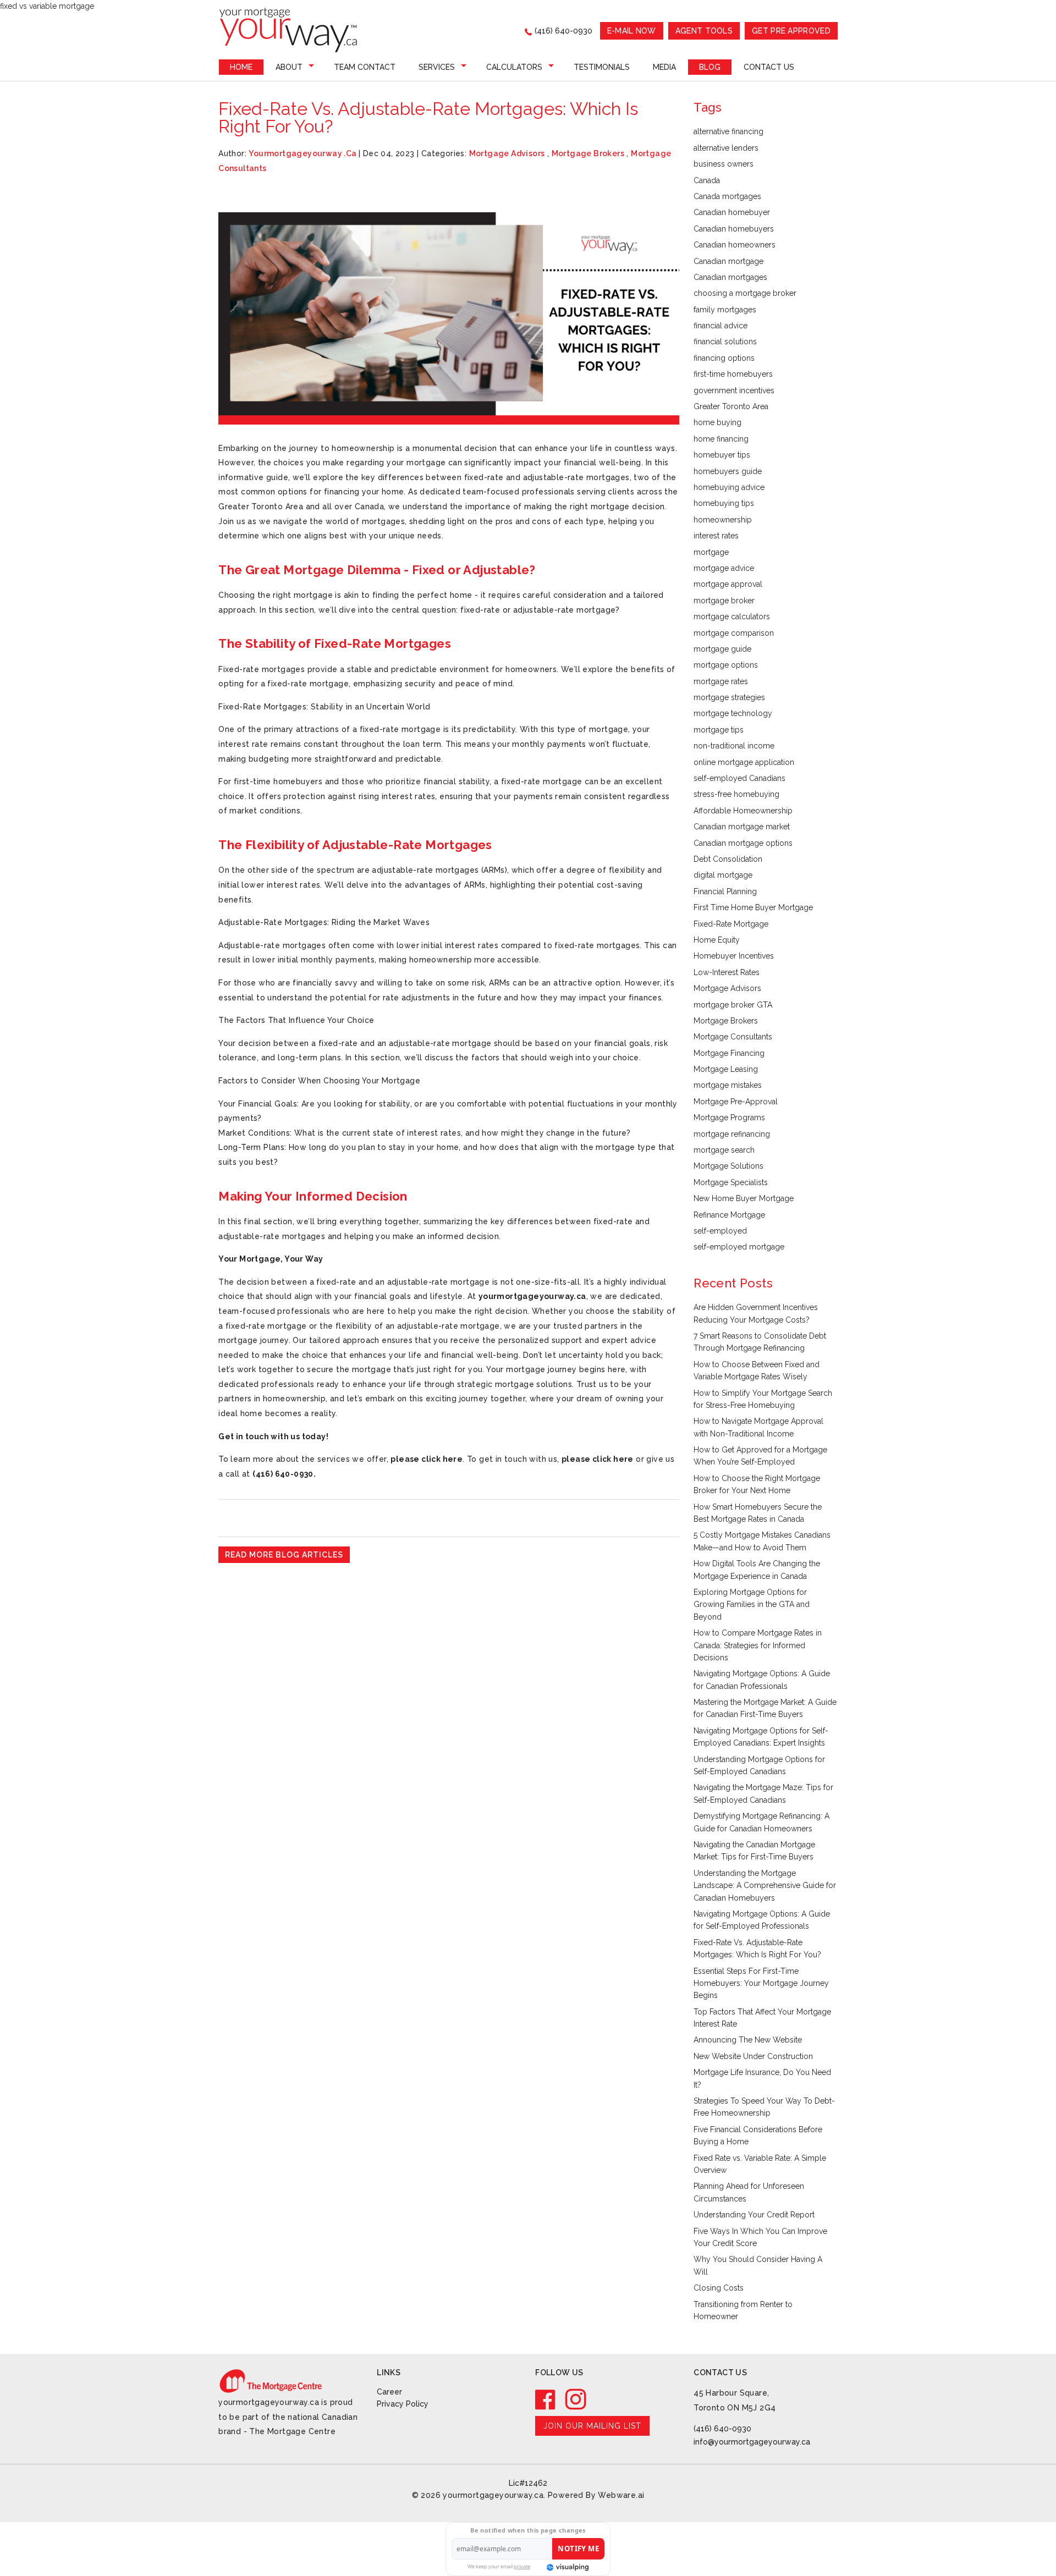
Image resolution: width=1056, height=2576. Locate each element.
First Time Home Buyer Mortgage (753, 907)
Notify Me (578, 2549)
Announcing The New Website (748, 2040)
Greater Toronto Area (731, 406)
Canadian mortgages (730, 277)
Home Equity (717, 940)
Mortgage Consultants (733, 1037)
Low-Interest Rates (727, 972)
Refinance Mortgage (729, 1215)
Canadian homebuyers (734, 229)
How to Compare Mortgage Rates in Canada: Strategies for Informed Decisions (758, 1645)
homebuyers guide (728, 471)
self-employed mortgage (739, 1247)
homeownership (723, 520)
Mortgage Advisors (507, 153)
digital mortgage (723, 875)
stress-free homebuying (736, 794)
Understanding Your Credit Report (754, 2215)
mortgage (711, 552)
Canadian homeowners (735, 245)
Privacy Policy (403, 2404)
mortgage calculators (732, 617)
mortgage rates (721, 681)
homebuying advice (729, 487)
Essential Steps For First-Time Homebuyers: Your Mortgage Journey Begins (761, 1983)
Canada (707, 180)
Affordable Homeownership (743, 811)
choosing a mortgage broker (745, 293)
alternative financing (728, 131)
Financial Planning (725, 891)
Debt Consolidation (728, 859)
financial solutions (725, 342)
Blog (710, 67)
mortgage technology (733, 713)
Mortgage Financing (729, 1053)
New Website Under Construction (753, 2056)
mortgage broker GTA (733, 1005)
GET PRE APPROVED (791, 31)
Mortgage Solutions (728, 1166)
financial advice (721, 326)
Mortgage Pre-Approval (736, 1102)
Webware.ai (621, 2495)
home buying (717, 422)
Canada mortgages (727, 196)
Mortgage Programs (729, 1118)
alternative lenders (726, 148)
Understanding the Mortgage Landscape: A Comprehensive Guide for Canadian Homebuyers (765, 1886)
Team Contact (365, 67)
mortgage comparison (734, 633)
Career (389, 2392)
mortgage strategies (729, 697)
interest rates (716, 536)
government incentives (734, 390)
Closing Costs (719, 2288)
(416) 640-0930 (563, 31)
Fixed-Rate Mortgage (731, 924)
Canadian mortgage (728, 261)
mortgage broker (724, 601)
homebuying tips (724, 503)
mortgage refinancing (732, 1134)
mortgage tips (719, 730)
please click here (427, 1459)
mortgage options (726, 665)
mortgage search (724, 1150)
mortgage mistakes (728, 1085)
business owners (724, 164)
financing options (724, 358)
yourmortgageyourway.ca (532, 1296)
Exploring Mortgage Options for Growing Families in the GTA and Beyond (752, 1605)
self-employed (720, 1231)
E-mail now (632, 31)
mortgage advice (724, 568)
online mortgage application (744, 762)
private (522, 2566)
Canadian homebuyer (732, 212)
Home (241, 67)
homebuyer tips (722, 455)
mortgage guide (722, 649)
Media (664, 67)
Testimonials (602, 67)
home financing (721, 439)
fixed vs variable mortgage (47, 6)
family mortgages (725, 310)
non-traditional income (734, 746)
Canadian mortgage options (743, 843)
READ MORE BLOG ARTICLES (284, 1555)
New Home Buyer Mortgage (744, 1198)
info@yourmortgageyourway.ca (752, 2442)
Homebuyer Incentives (734, 956)
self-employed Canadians (739, 778)
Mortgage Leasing (726, 1069)
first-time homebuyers (733, 374)
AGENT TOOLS (704, 31)
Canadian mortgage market (742, 827)
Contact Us (769, 67)
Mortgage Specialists (731, 1182)
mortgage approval (728, 584)
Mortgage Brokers (588, 153)
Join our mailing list (592, 2426)
